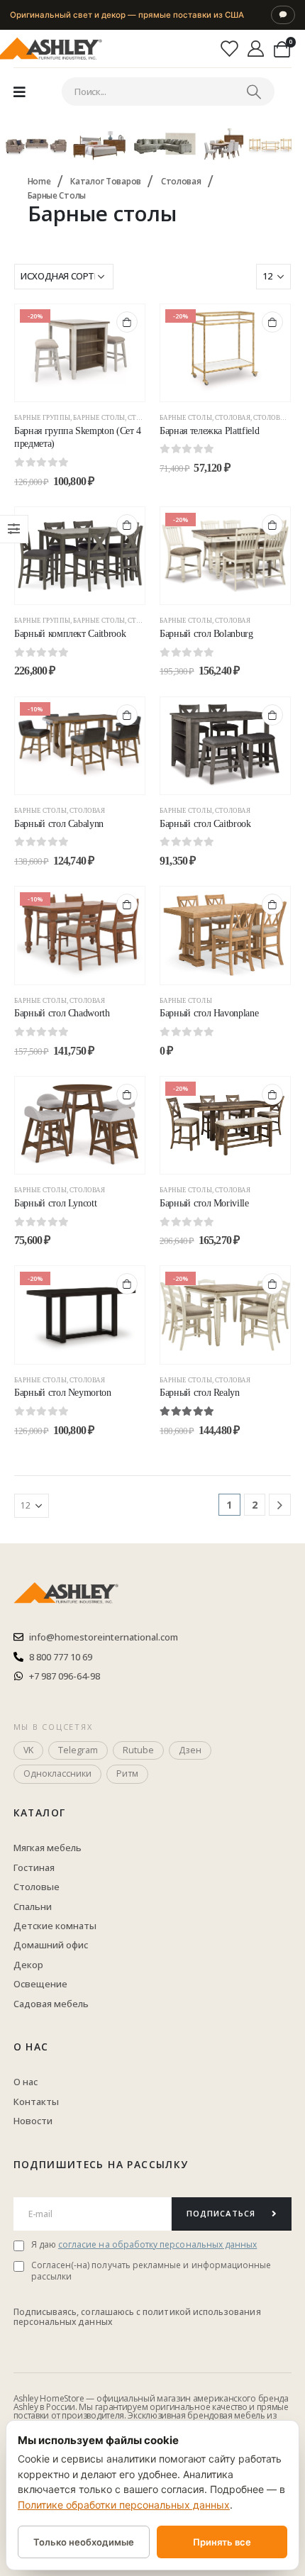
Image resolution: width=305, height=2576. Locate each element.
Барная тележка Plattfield (209, 431)
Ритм (127, 1773)
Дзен (190, 1750)
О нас (31, 2047)
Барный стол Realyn (200, 1393)
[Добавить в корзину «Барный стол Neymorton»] (127, 1284)
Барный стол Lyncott (55, 1203)
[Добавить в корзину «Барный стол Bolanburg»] (272, 525)
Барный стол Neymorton (63, 1393)
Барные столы (99, 418)
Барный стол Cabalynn (59, 824)
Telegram (78, 1750)
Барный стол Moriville (204, 1203)
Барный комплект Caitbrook (70, 634)
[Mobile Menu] (20, 91)
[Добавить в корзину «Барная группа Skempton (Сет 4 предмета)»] (127, 322)
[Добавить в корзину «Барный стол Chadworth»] (127, 904)
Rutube (138, 1750)
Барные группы (42, 418)
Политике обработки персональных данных (124, 2505)
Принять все (222, 2542)
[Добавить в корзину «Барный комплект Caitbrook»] (127, 525)
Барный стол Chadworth (62, 1013)
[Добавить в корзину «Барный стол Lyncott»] (127, 1094)
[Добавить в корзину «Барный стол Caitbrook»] (272, 715)
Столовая (233, 418)
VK (28, 1750)
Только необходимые (84, 2542)
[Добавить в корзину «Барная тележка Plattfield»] (272, 322)
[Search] (254, 91)
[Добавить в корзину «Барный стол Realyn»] (272, 1284)
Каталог (40, 1812)
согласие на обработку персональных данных (157, 2244)
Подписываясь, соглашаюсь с (78, 2312)
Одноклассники (57, 1773)
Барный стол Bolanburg (206, 634)
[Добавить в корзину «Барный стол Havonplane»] (272, 904)
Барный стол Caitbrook (205, 824)
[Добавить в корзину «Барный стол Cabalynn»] (127, 715)
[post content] (80, 353)
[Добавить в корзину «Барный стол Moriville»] (272, 1094)
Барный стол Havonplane (209, 1013)
